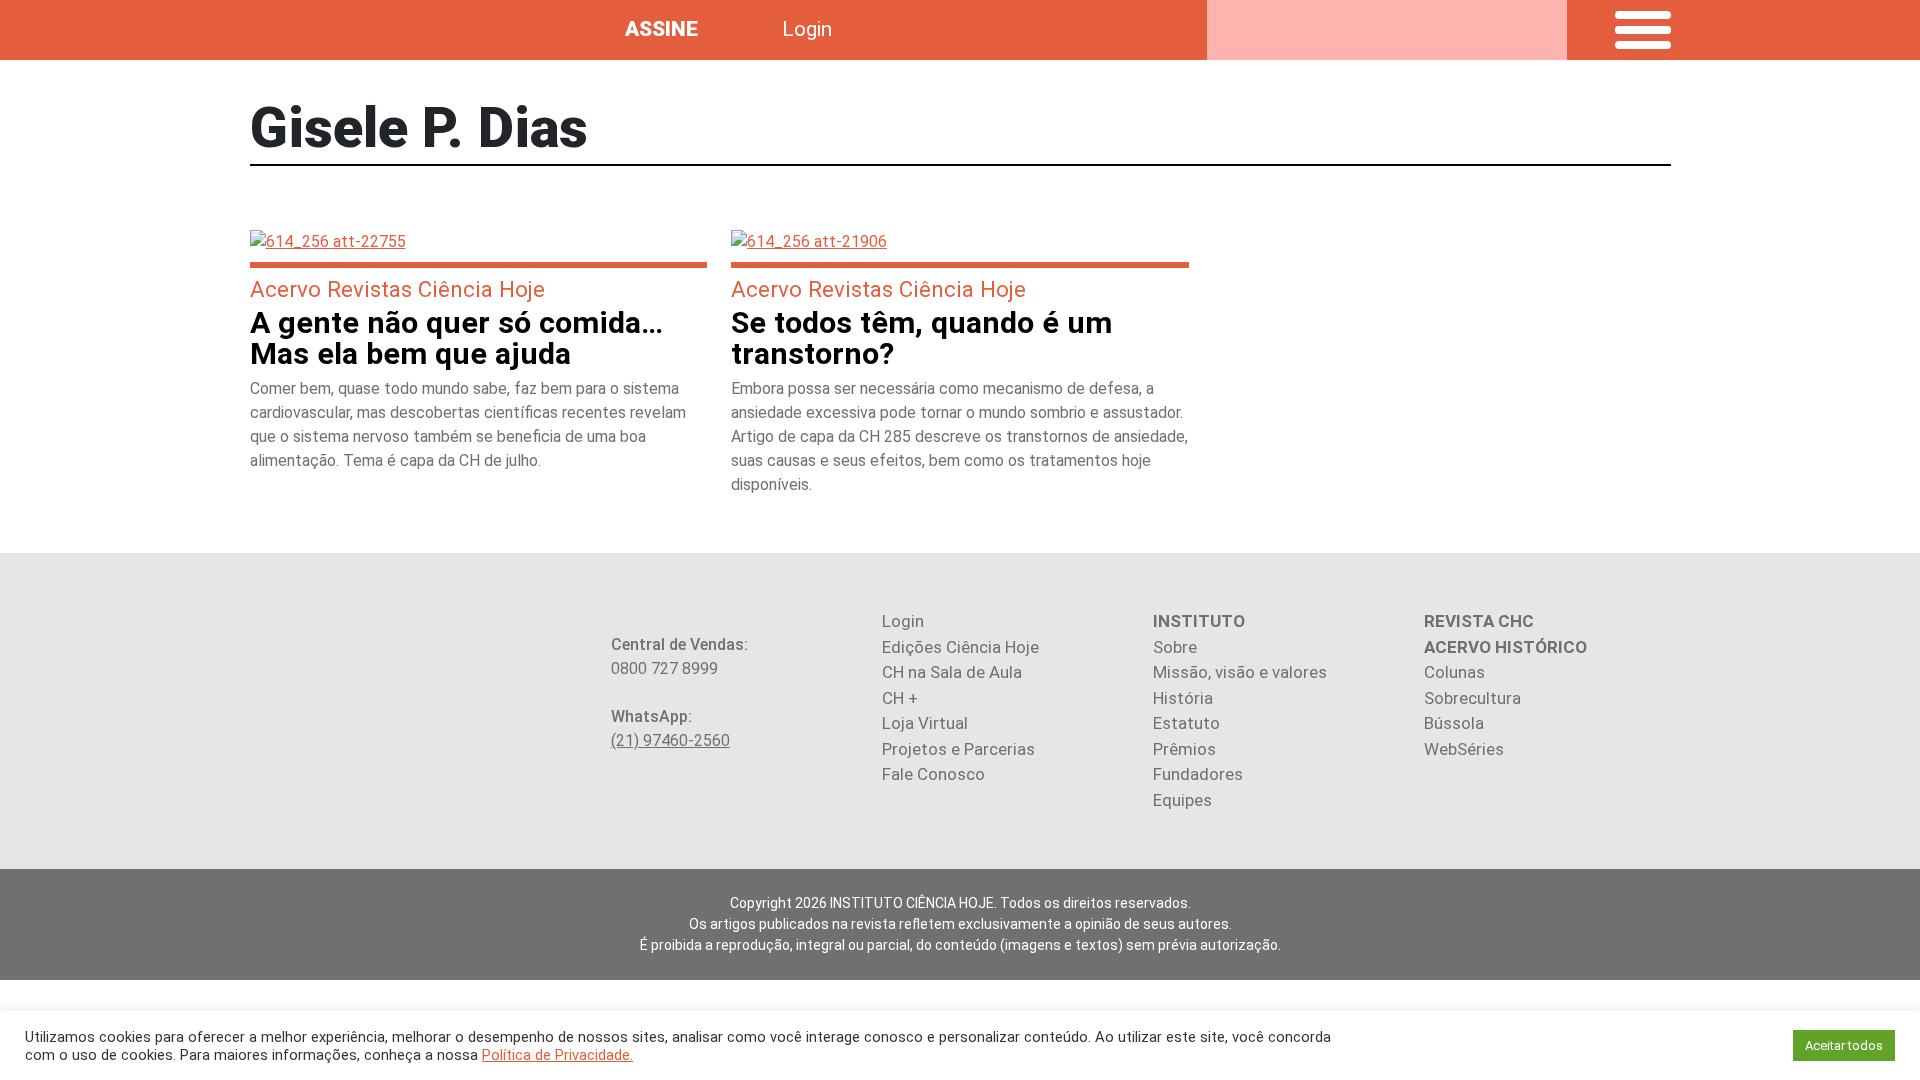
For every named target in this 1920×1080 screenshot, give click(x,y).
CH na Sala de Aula (952, 672)
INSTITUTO (1199, 621)
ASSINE (661, 29)
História (1183, 698)
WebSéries (1464, 749)
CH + (900, 698)
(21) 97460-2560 (670, 740)
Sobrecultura (1472, 698)
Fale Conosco (933, 774)
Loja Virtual (925, 723)
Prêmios (1184, 749)
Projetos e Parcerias (958, 749)
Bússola (1454, 723)
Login (807, 29)
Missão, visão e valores (1240, 672)
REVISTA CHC (1479, 621)
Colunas (1454, 672)
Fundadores (1198, 774)
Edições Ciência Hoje (960, 647)
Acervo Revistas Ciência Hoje (397, 289)
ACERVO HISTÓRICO (1505, 647)
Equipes (1182, 800)
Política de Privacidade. (557, 1055)
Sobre (1175, 647)
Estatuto (1186, 723)
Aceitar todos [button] (1844, 1045)
